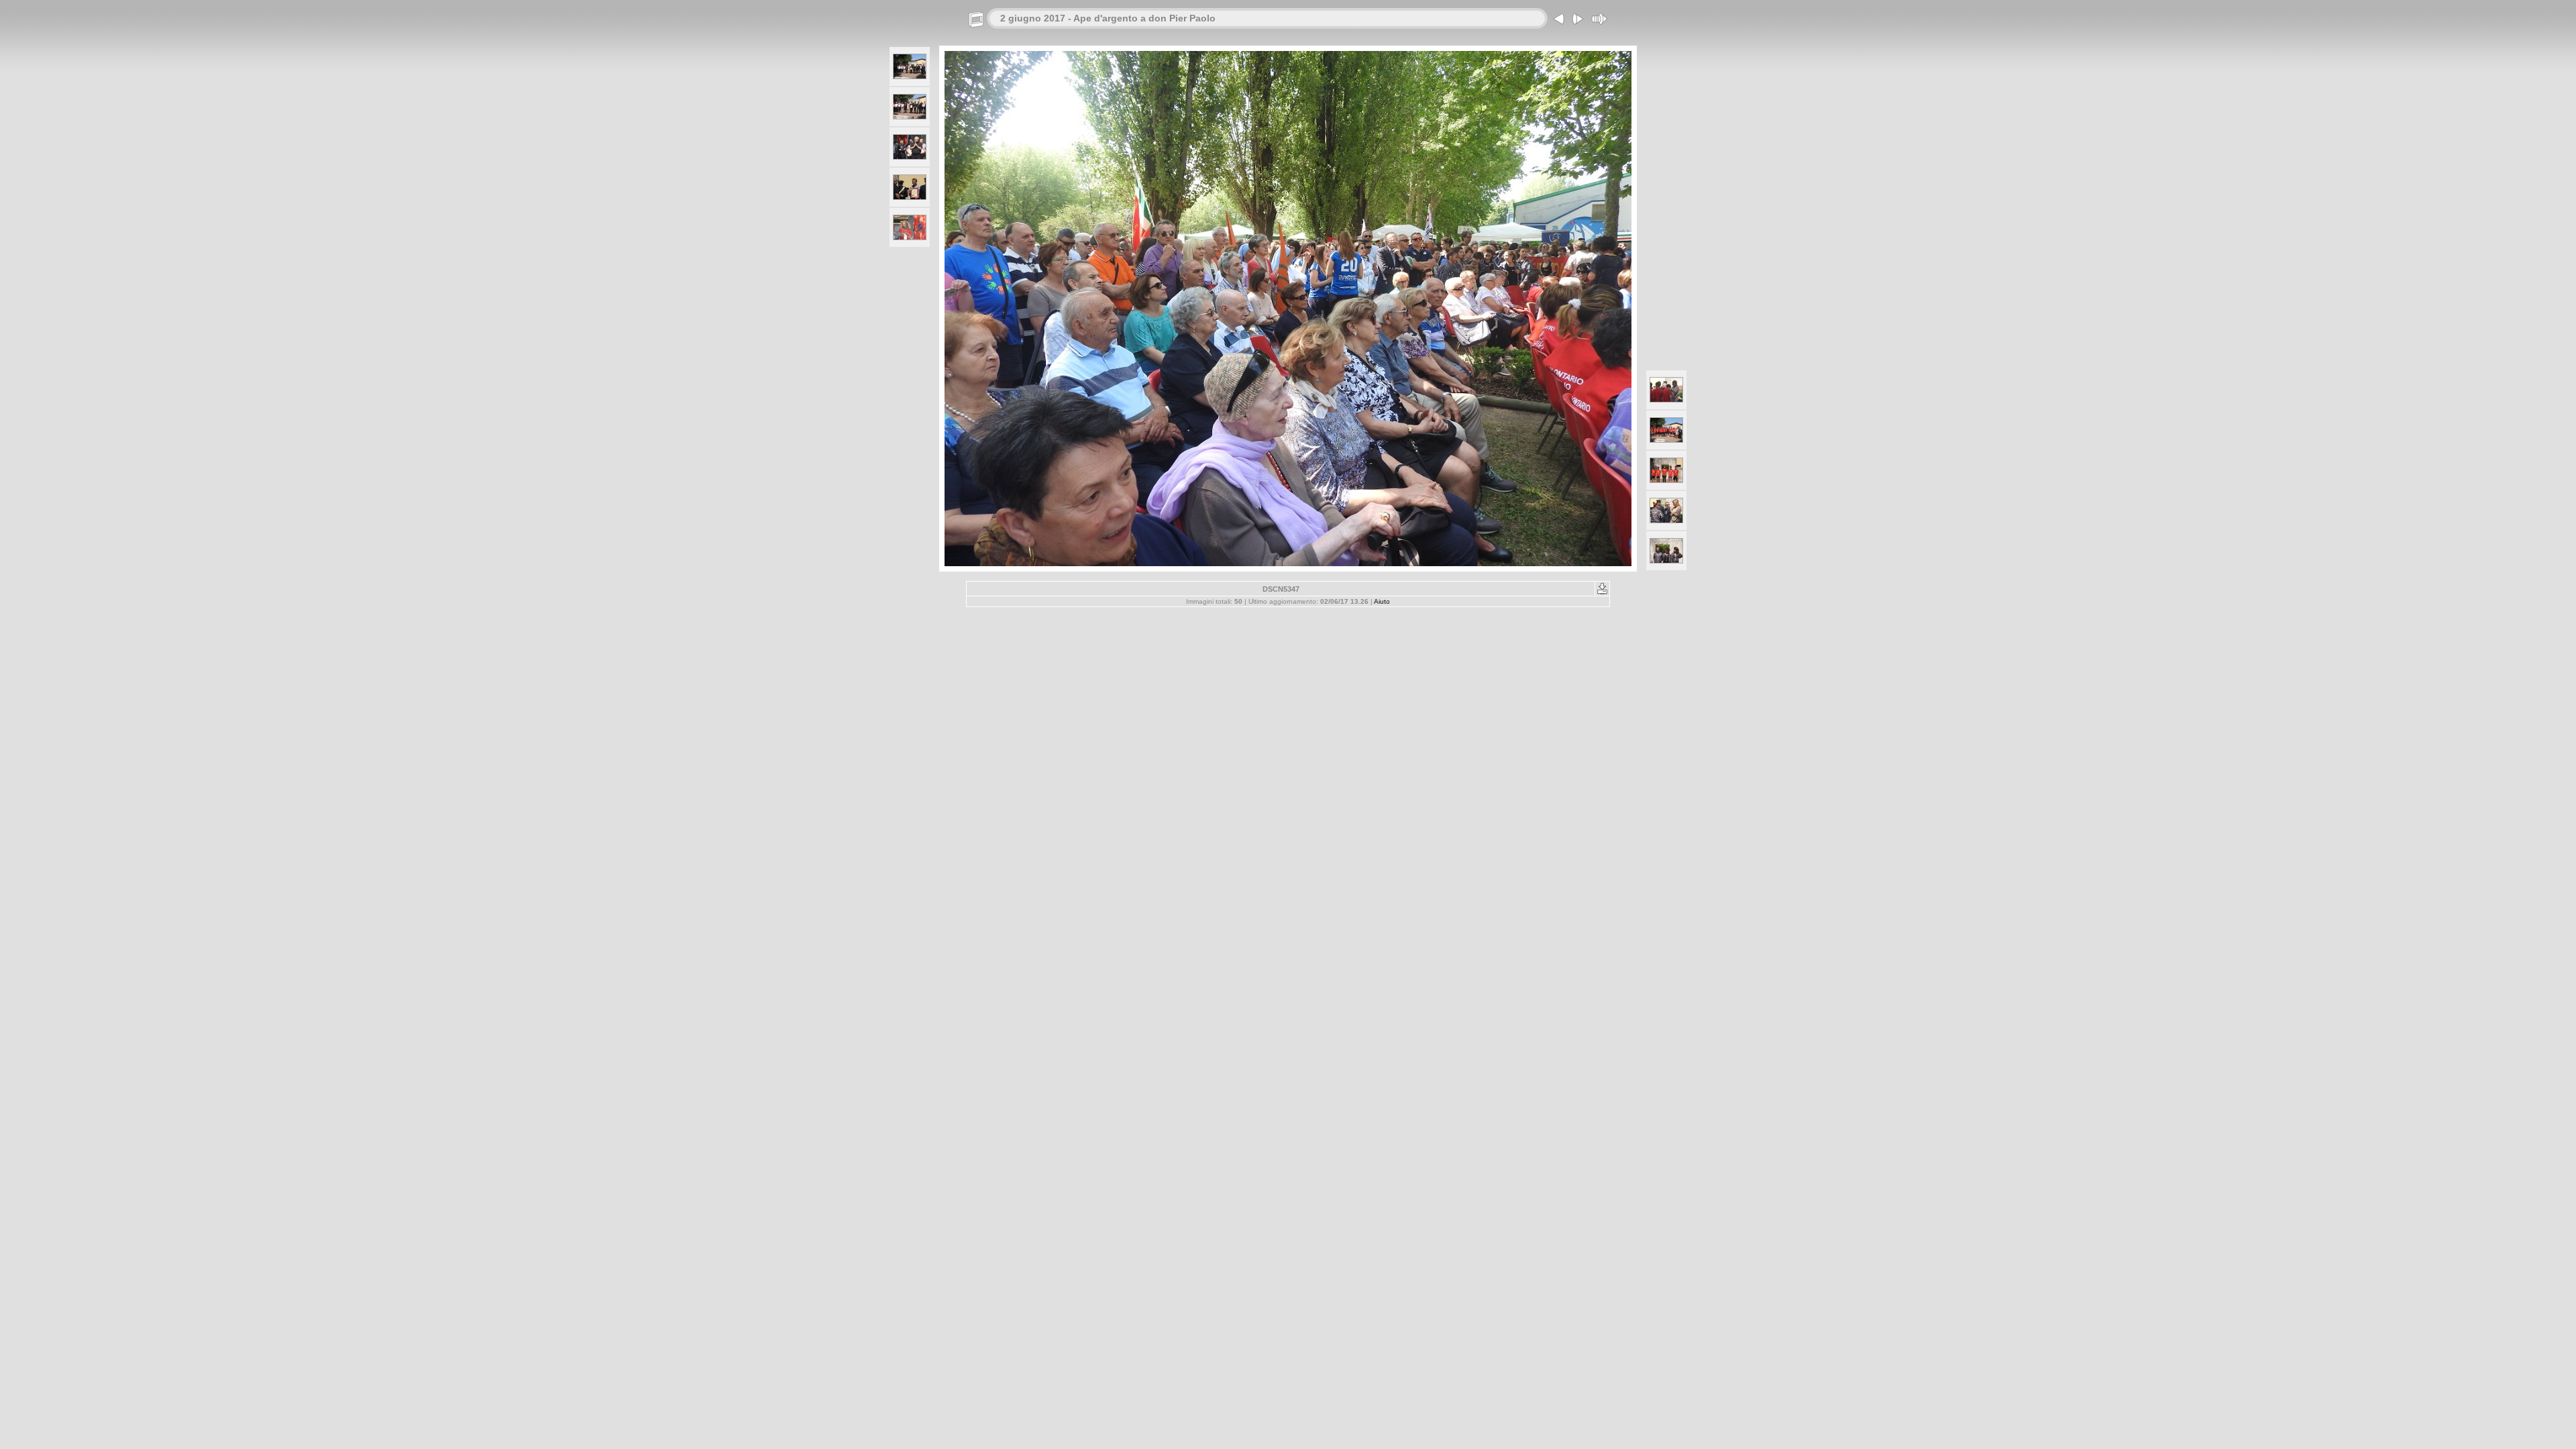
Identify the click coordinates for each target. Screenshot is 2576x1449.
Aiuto (1382, 601)
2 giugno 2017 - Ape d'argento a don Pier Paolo (1108, 18)
